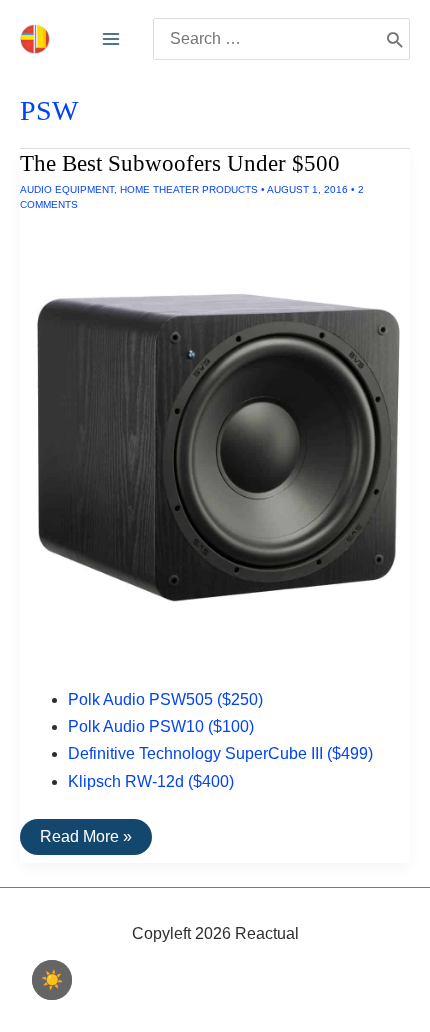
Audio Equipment (67, 189)
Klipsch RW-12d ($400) (151, 781)
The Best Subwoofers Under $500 (180, 163)
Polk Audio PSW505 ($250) (165, 699)
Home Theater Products (189, 189)
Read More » (85, 841)
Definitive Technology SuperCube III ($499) (220, 753)
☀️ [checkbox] (52, 980)
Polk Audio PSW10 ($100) (161, 726)
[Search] (394, 39)
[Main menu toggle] (111, 39)
